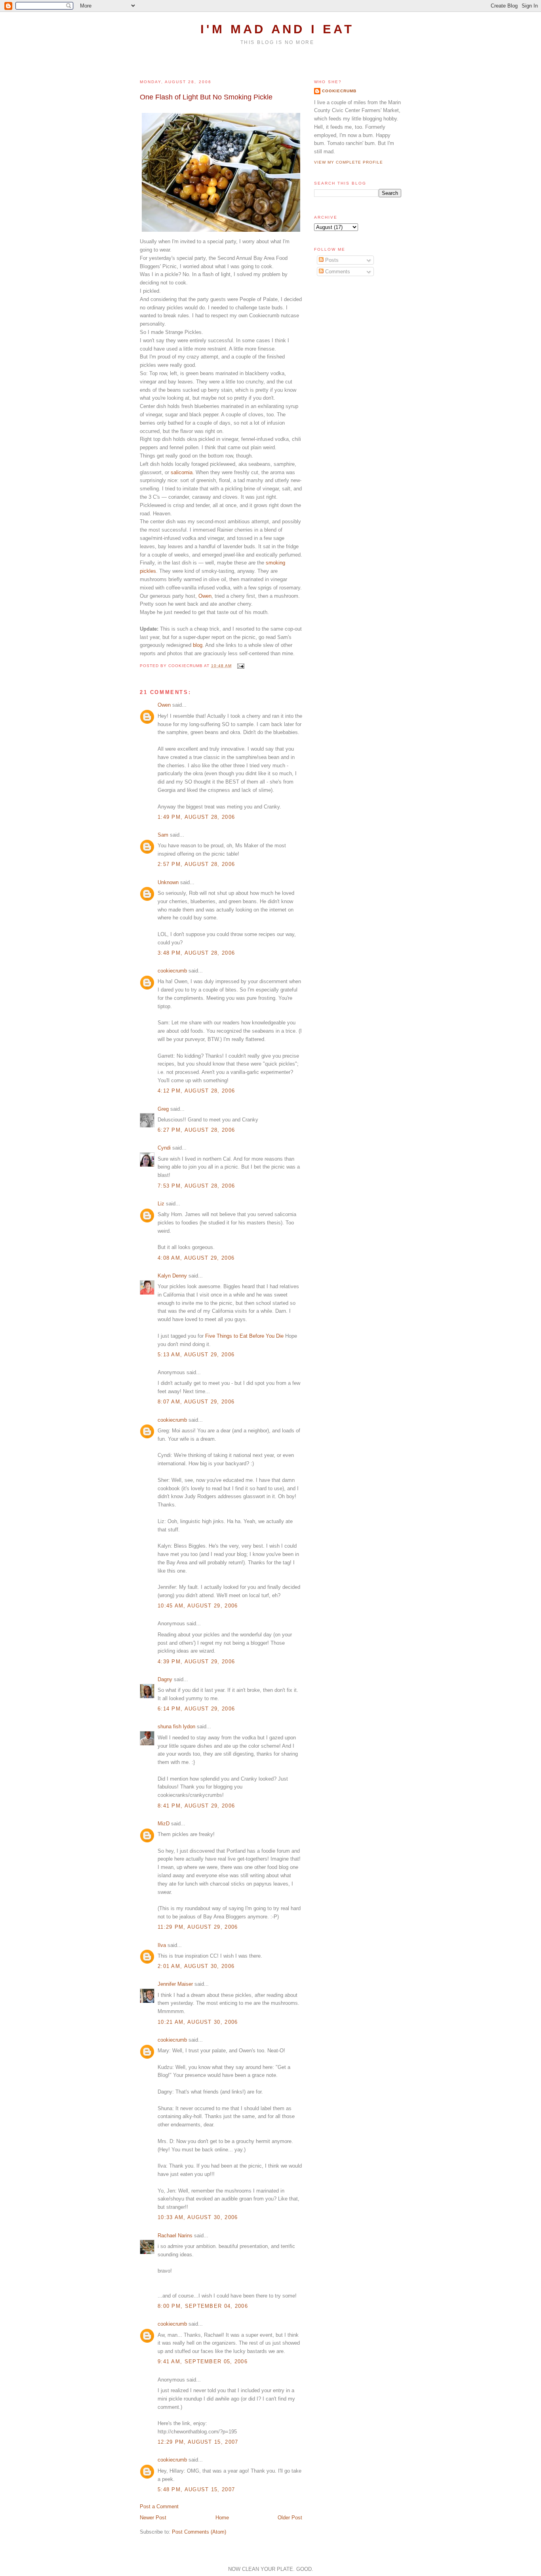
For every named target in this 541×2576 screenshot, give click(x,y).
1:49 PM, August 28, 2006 (196, 817)
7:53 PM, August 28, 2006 (196, 1186)
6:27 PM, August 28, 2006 (196, 1130)
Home (222, 2518)
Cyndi (164, 1148)
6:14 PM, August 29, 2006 (196, 1709)
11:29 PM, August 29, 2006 (198, 1927)
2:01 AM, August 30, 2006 (196, 1966)
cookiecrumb (172, 971)
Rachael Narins (175, 2236)
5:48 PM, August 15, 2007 (196, 2489)
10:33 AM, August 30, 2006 (198, 2217)
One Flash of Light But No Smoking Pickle (206, 97)
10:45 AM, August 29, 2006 (198, 1606)
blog (198, 645)
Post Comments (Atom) (199, 2532)
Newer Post (153, 2518)
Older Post (290, 2518)
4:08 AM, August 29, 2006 (196, 1258)
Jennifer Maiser (175, 1984)
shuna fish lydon (176, 1727)
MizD (164, 1824)
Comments (337, 272)
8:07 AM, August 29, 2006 (196, 1402)
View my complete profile (349, 162)
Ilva (162, 1945)
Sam (163, 835)
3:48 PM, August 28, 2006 (196, 953)
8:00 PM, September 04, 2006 (203, 2306)
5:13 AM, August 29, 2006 (196, 1355)
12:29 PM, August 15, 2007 (198, 2442)
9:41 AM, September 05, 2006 (203, 2361)
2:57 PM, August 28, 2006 (196, 864)
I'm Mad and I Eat (277, 29)
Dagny (165, 1679)
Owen (205, 596)
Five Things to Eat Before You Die (244, 1336)
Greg (163, 1109)
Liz (161, 1204)
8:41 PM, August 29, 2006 (196, 1806)
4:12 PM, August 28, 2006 (196, 1091)
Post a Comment (159, 2506)
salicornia (182, 472)
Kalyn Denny (172, 1276)
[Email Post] (240, 666)
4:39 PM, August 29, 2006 (196, 1662)
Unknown (168, 882)
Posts (331, 260)
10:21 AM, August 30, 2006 (198, 2022)
